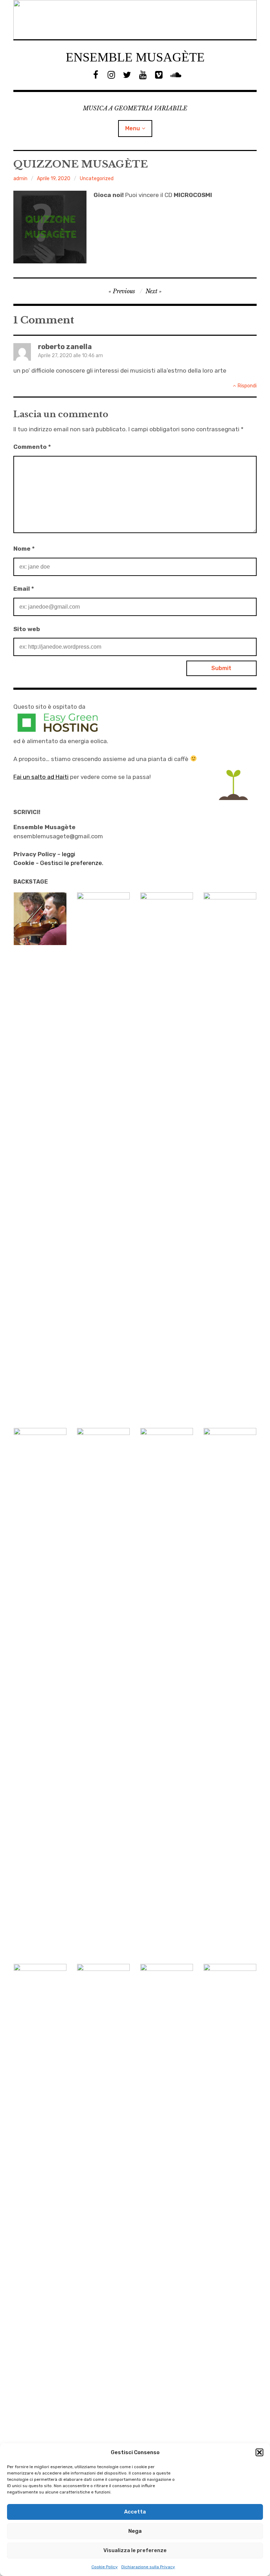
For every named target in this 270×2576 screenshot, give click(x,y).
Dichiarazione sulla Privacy (148, 2567)
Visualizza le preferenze (135, 2550)
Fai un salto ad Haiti (41, 777)
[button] (259, 2452)
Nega (135, 2531)
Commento (32, 447)
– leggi (44, 854)
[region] (135, 20)
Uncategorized (97, 179)
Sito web (27, 629)
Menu (133, 128)
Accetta (135, 2512)
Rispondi (247, 386)
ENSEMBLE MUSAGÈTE (135, 57)
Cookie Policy (105, 2567)
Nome (24, 549)
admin (20, 179)
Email (24, 589)
